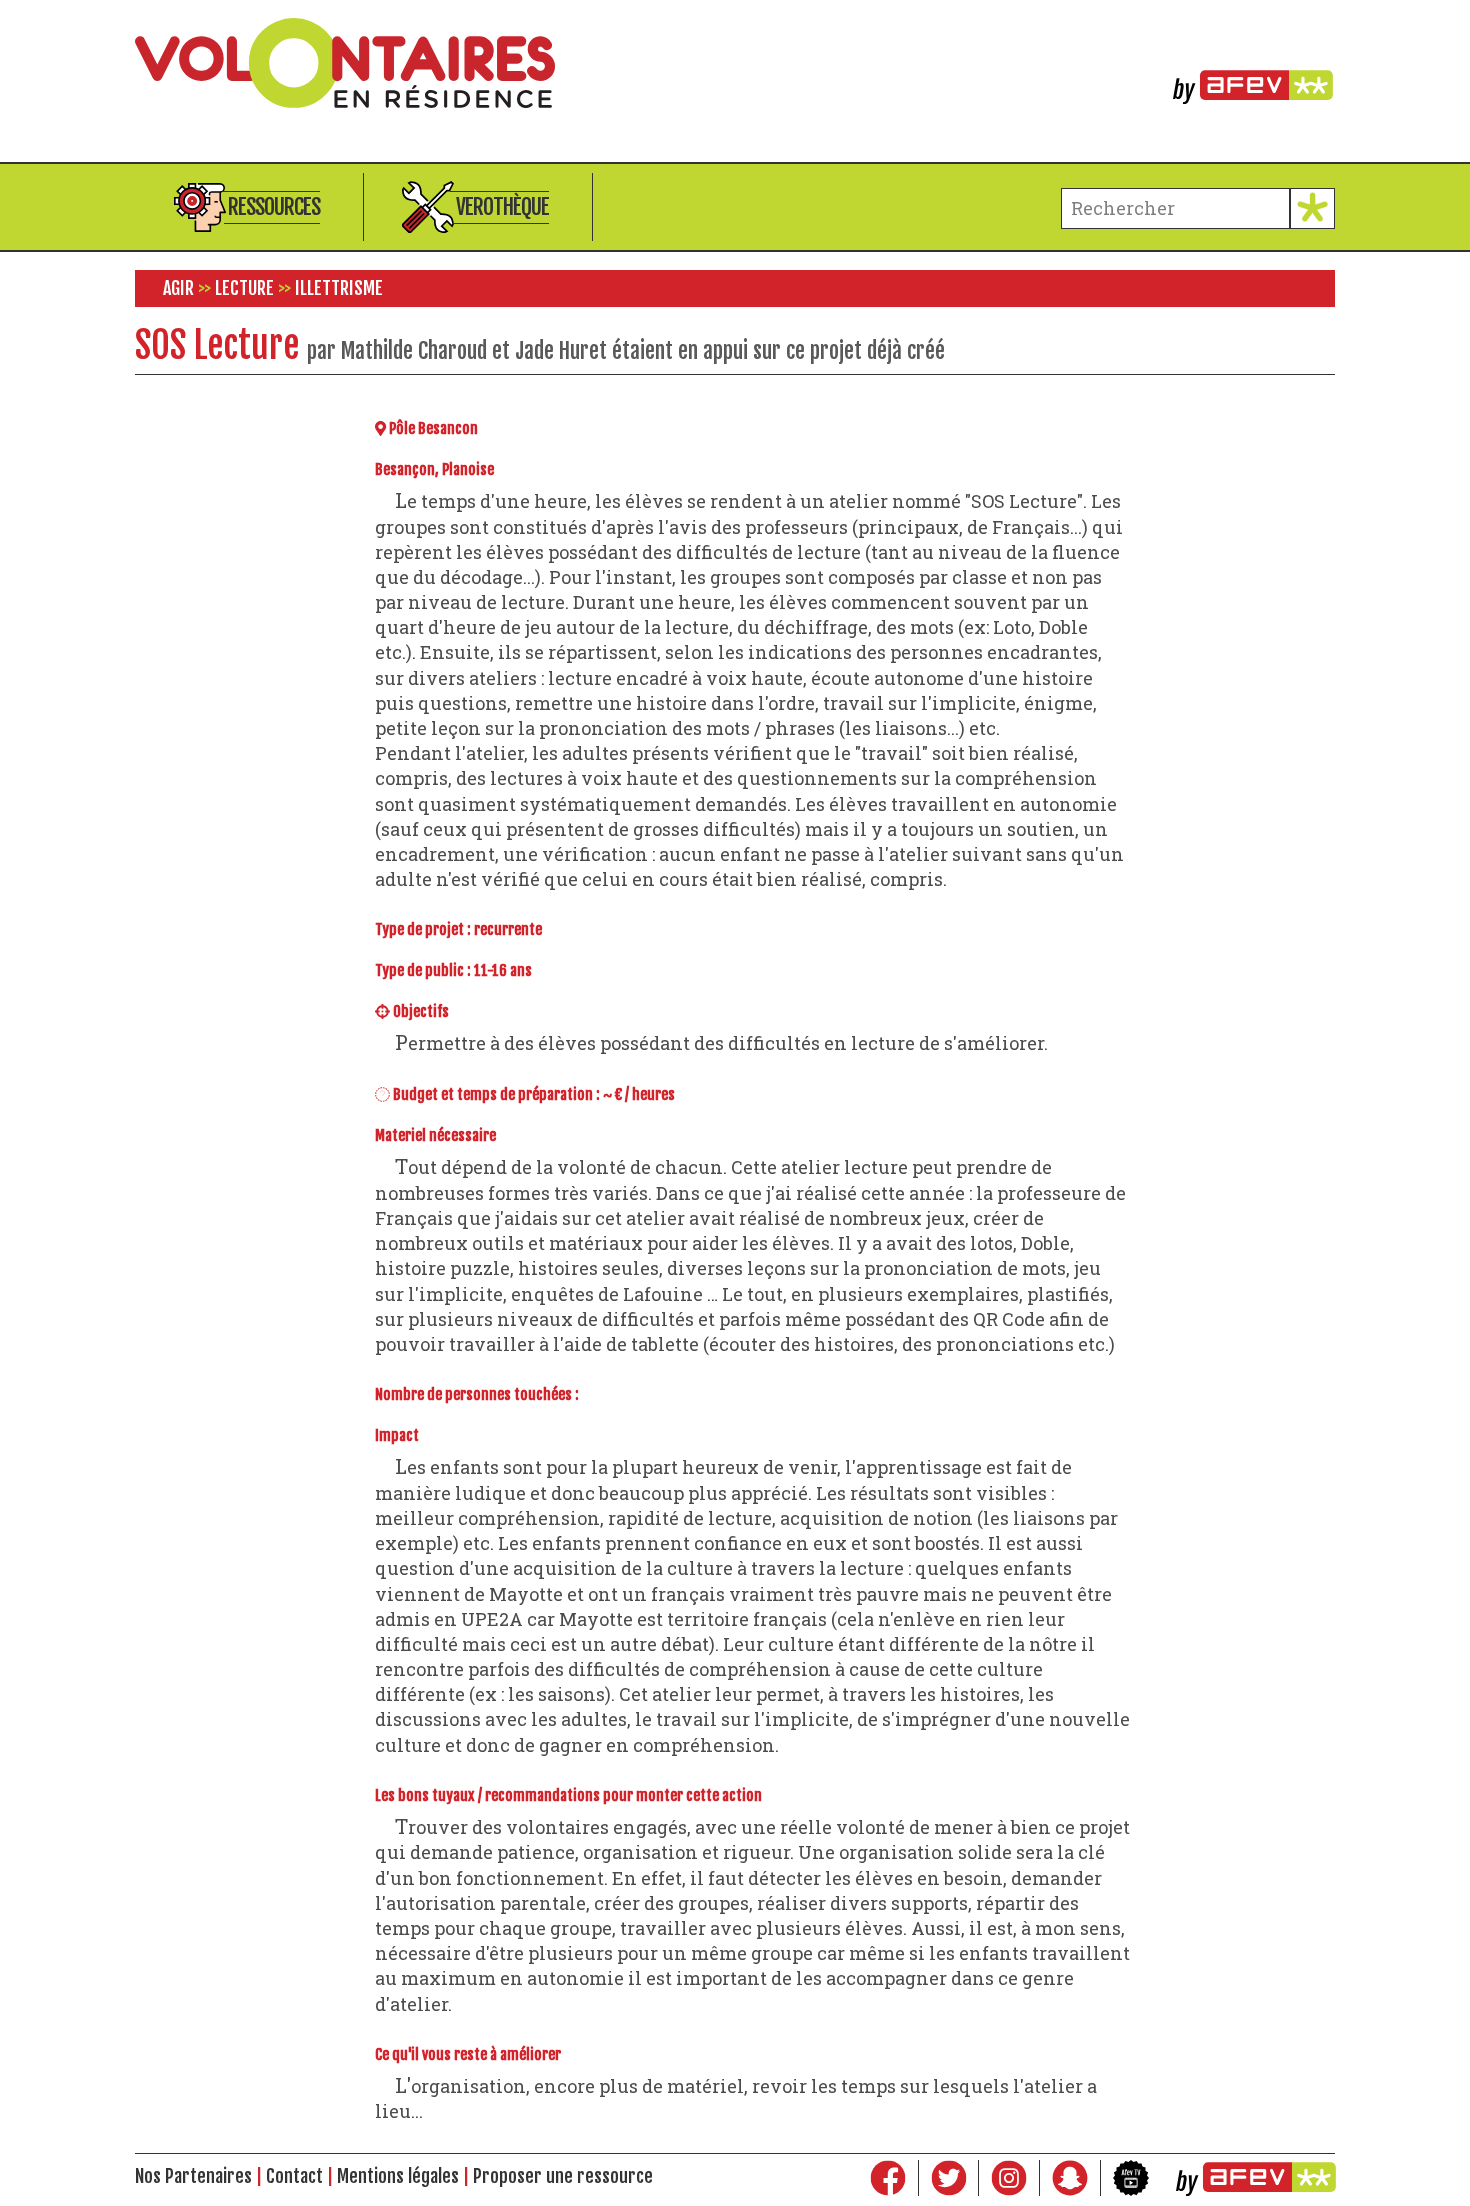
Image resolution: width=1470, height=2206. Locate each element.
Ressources (274, 206)
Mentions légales (398, 2176)
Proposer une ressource (563, 2176)
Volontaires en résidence (735, 63)
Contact (294, 2176)
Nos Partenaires (193, 2176)
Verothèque (502, 206)
